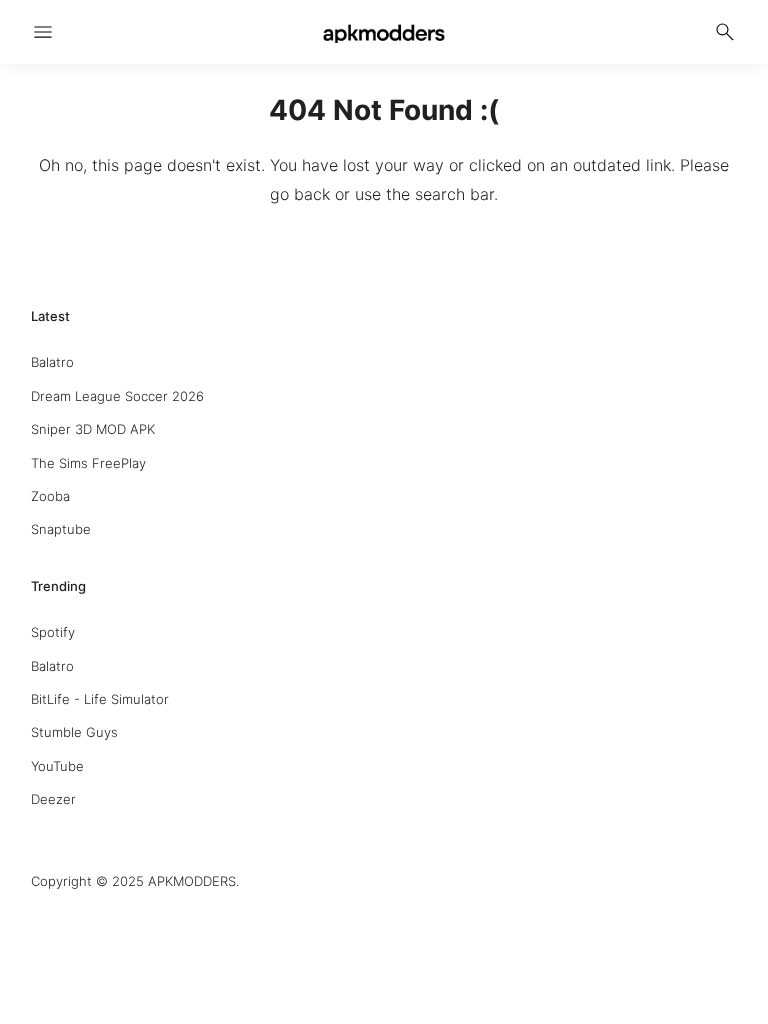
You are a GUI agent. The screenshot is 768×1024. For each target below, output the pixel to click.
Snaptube (61, 529)
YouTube (57, 766)
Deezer (53, 799)
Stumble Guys (74, 732)
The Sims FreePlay (88, 463)
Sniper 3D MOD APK (93, 429)
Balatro (52, 362)
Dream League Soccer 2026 (117, 396)
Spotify (53, 632)
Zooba (50, 496)
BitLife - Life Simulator (100, 699)
